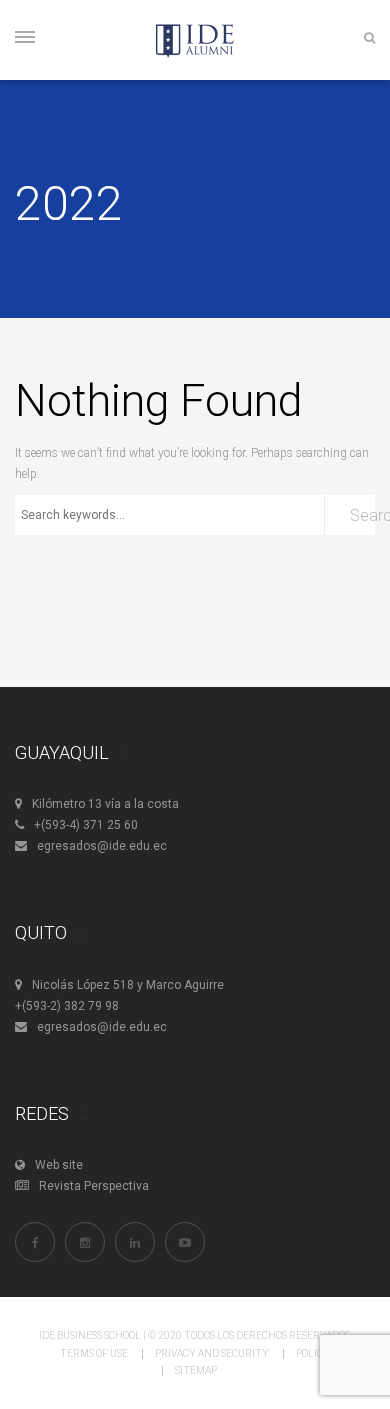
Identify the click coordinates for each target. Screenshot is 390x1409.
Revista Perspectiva (94, 1186)
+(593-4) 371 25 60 (86, 825)
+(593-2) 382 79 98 (67, 1006)
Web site (59, 1165)
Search (362, 515)
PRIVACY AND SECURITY (212, 1353)
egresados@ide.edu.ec (102, 846)
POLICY (313, 1353)
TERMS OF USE (94, 1353)
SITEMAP (196, 1370)
